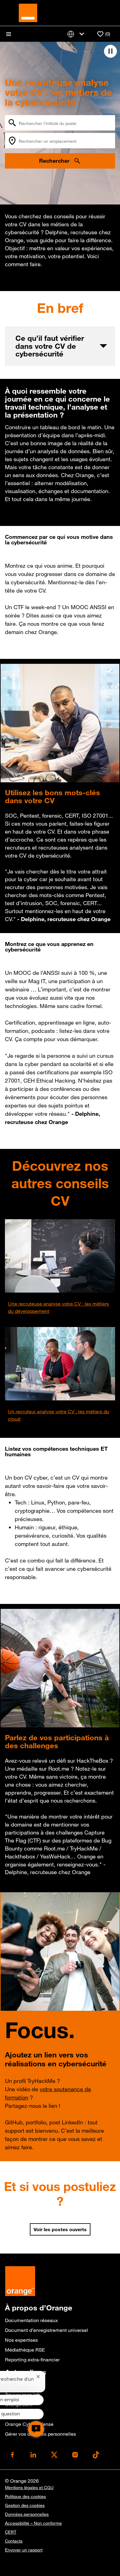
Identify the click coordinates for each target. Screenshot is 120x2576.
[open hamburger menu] (9, 34)
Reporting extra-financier (32, 2360)
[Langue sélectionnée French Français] (77, 34)
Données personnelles (27, 2514)
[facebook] (12, 2455)
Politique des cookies (25, 2496)
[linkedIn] (33, 2455)
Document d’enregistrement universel (46, 2330)
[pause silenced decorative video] (110, 51)
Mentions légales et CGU (29, 2488)
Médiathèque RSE (25, 2350)
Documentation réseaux (31, 2320)
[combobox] (60, 123)
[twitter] (54, 2455)
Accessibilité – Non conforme (33, 2523)
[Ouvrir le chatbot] (36, 2429)
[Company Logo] (28, 12)
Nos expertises (21, 2340)
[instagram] (75, 2455)
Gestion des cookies (25, 2505)
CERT (11, 2532)
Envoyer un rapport (24, 2550)
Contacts (14, 2541)
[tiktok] (96, 2455)
